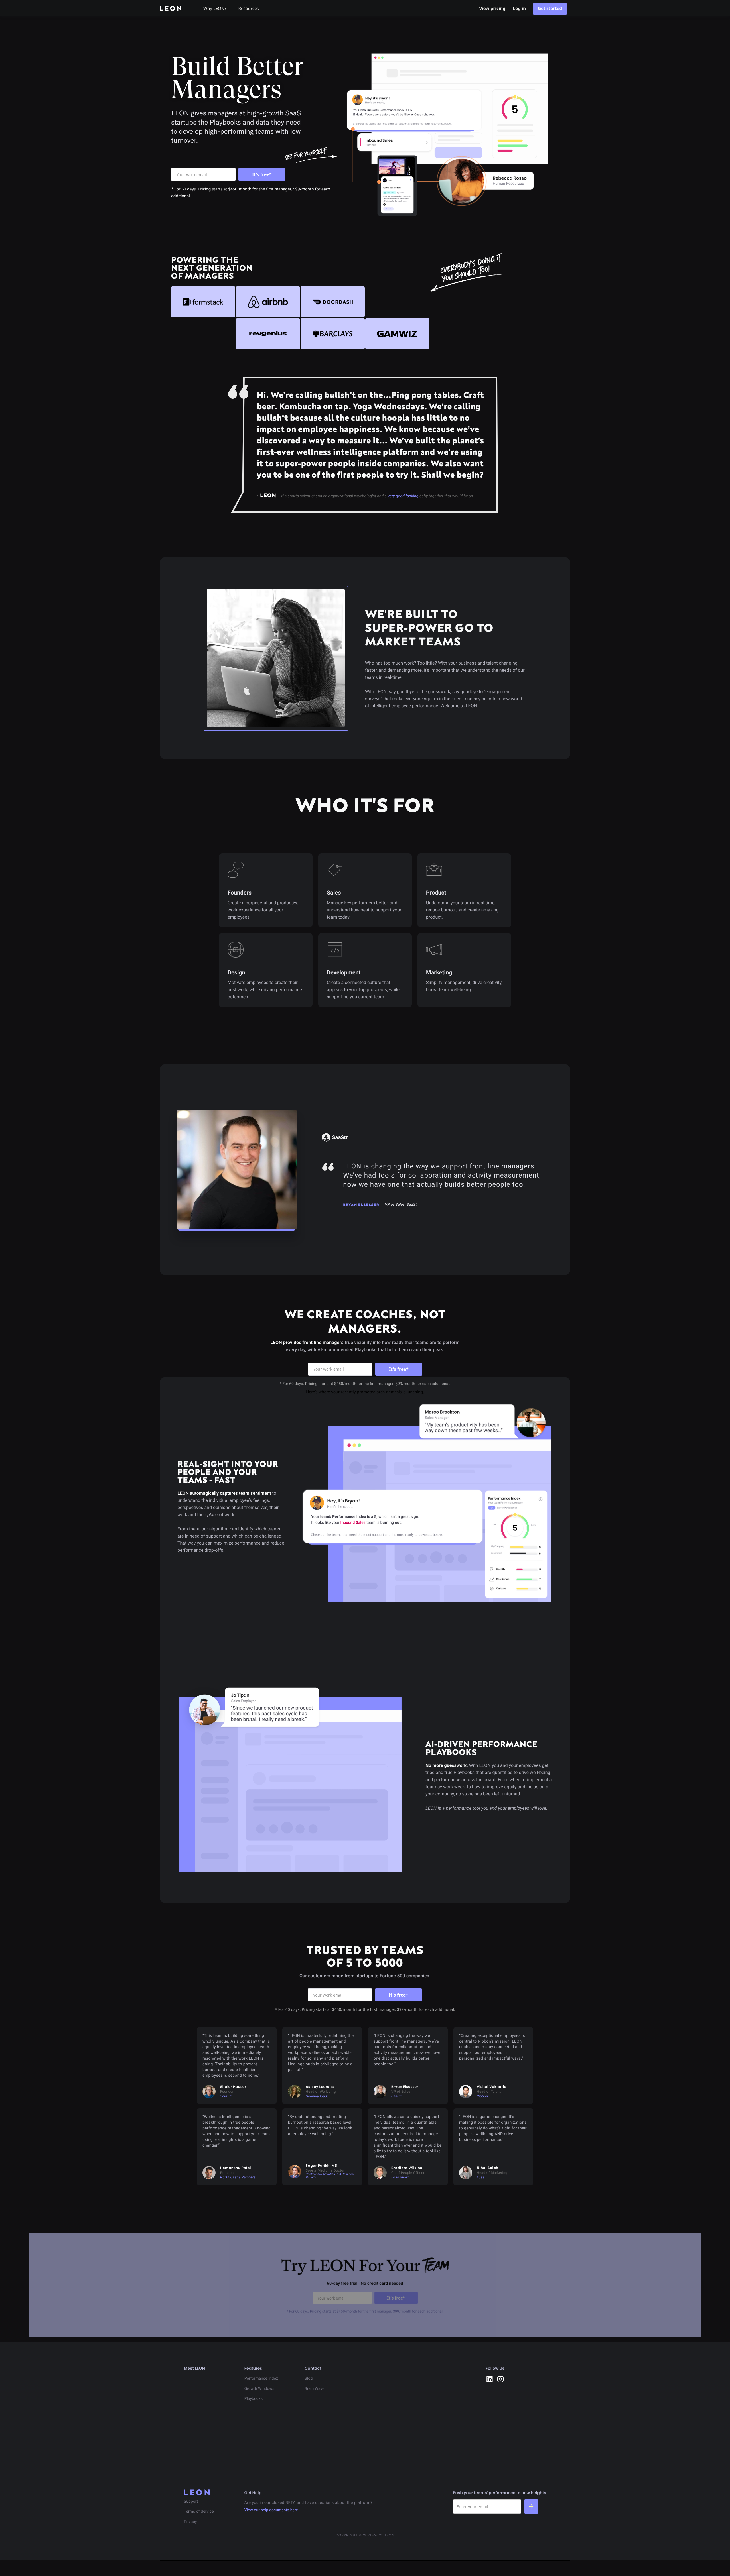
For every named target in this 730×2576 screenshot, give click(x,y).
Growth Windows (259, 2389)
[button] (217, 8)
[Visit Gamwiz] (397, 334)
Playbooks (254, 2399)
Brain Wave (314, 2389)
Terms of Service (199, 2512)
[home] (175, 8)
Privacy (190, 2522)
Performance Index (261, 2379)
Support (191, 2502)
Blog (309, 2379)
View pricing (492, 9)
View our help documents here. (272, 2510)
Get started (550, 9)
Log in (520, 9)
